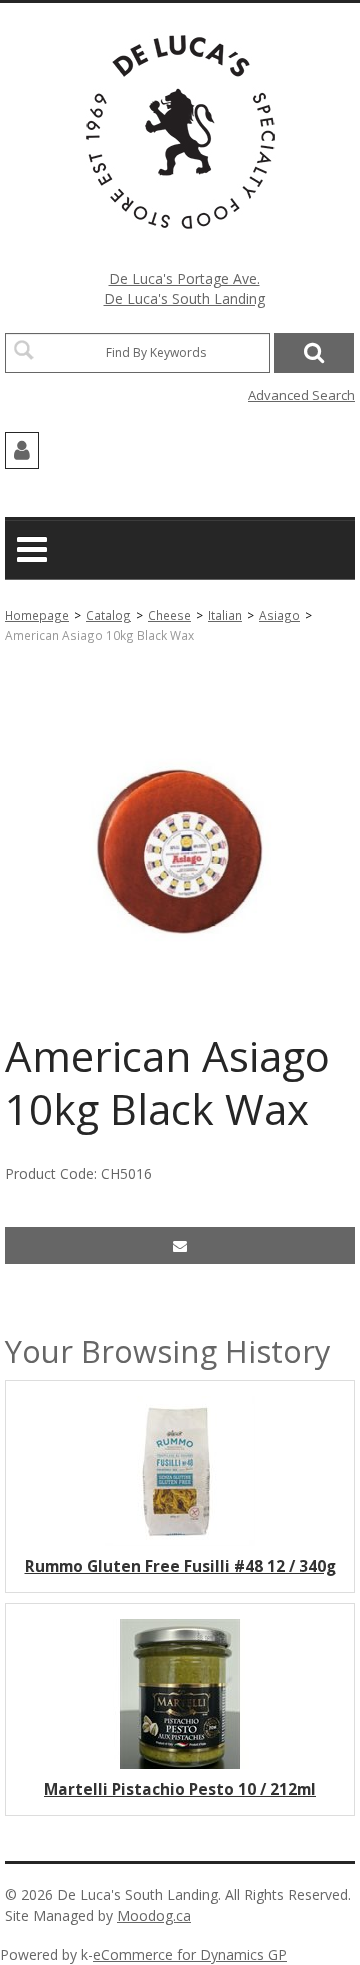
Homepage (37, 615)
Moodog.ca (154, 1915)
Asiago (279, 615)
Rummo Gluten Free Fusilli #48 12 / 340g (180, 1566)
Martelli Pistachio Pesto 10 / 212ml (180, 1789)
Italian (225, 615)
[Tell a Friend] (180, 1245)
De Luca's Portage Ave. (184, 278)
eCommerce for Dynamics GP (190, 1954)
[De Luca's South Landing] (180, 132)
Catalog (108, 615)
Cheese (169, 615)
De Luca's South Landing (184, 298)
